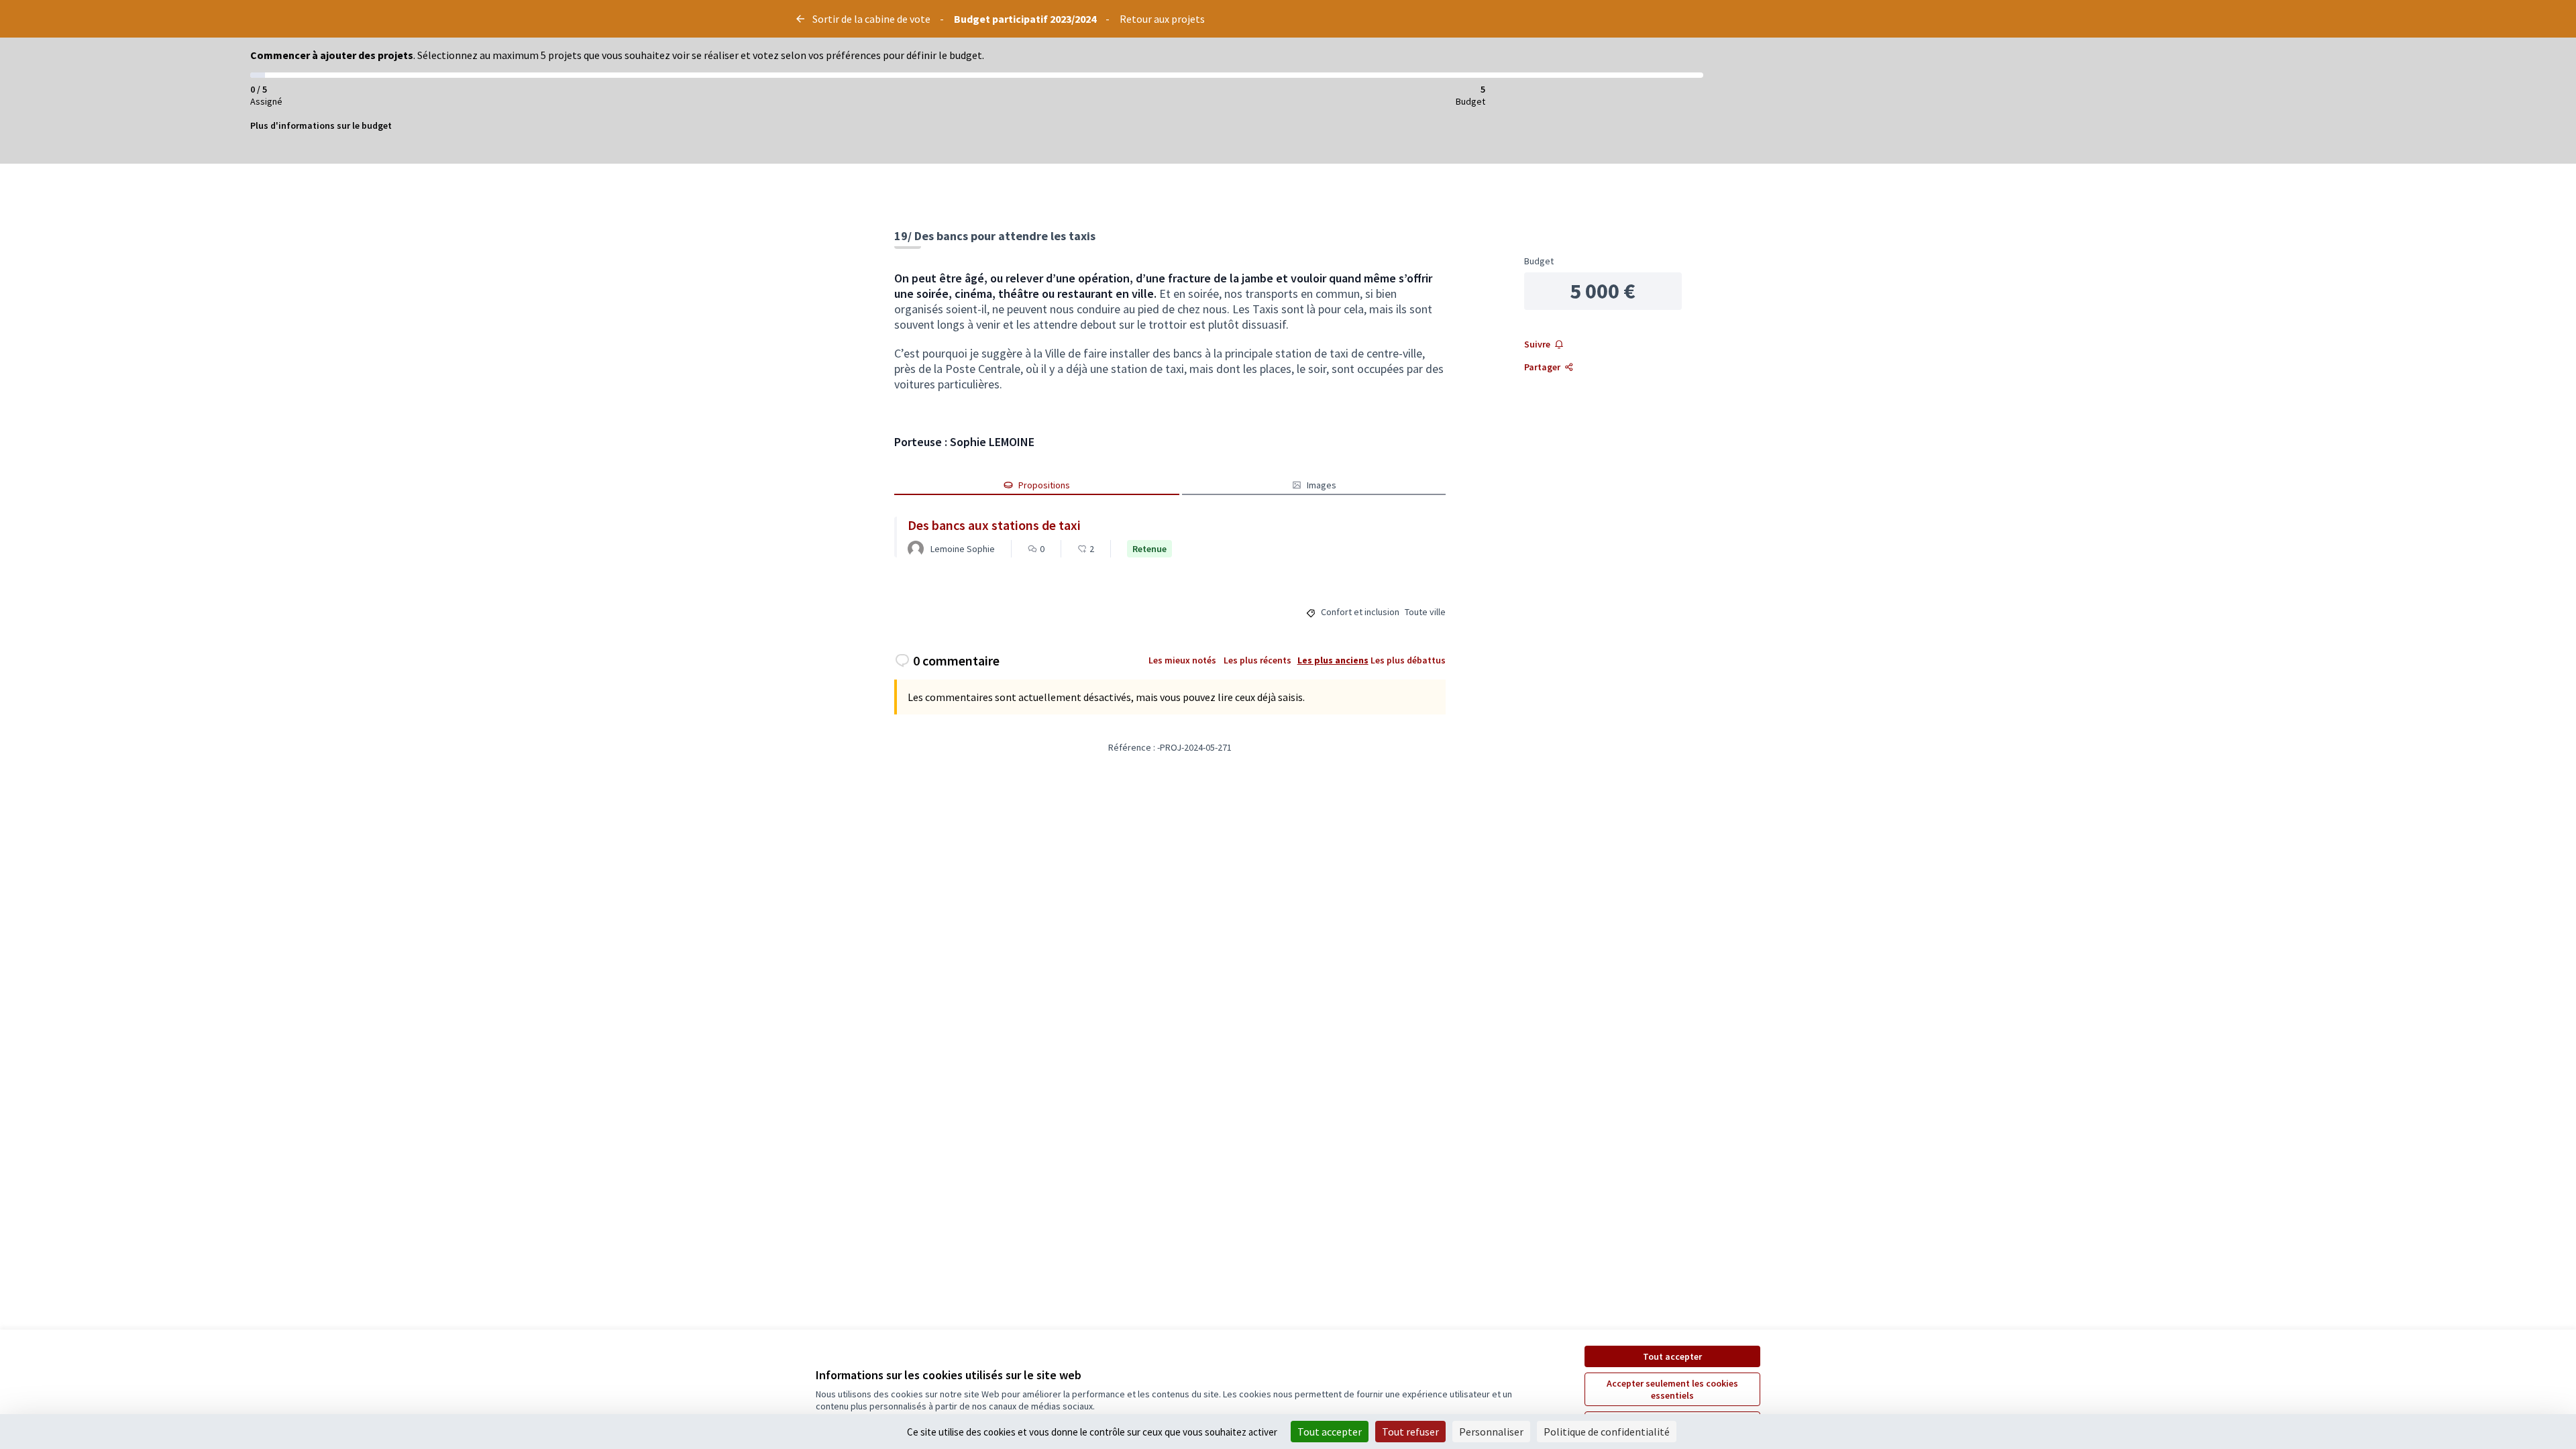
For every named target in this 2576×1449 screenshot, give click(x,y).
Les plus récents (1257, 660)
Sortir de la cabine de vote (871, 19)
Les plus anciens (1333, 660)
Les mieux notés (1182, 660)
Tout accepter (1672, 1356)
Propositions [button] (1044, 485)
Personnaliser (1491, 1432)
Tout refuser (1410, 1432)
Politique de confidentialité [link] (1607, 1432)
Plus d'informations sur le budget (321, 125)
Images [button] (1322, 485)
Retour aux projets (1162, 19)
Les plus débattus (1408, 660)
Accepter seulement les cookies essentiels (1672, 1389)
